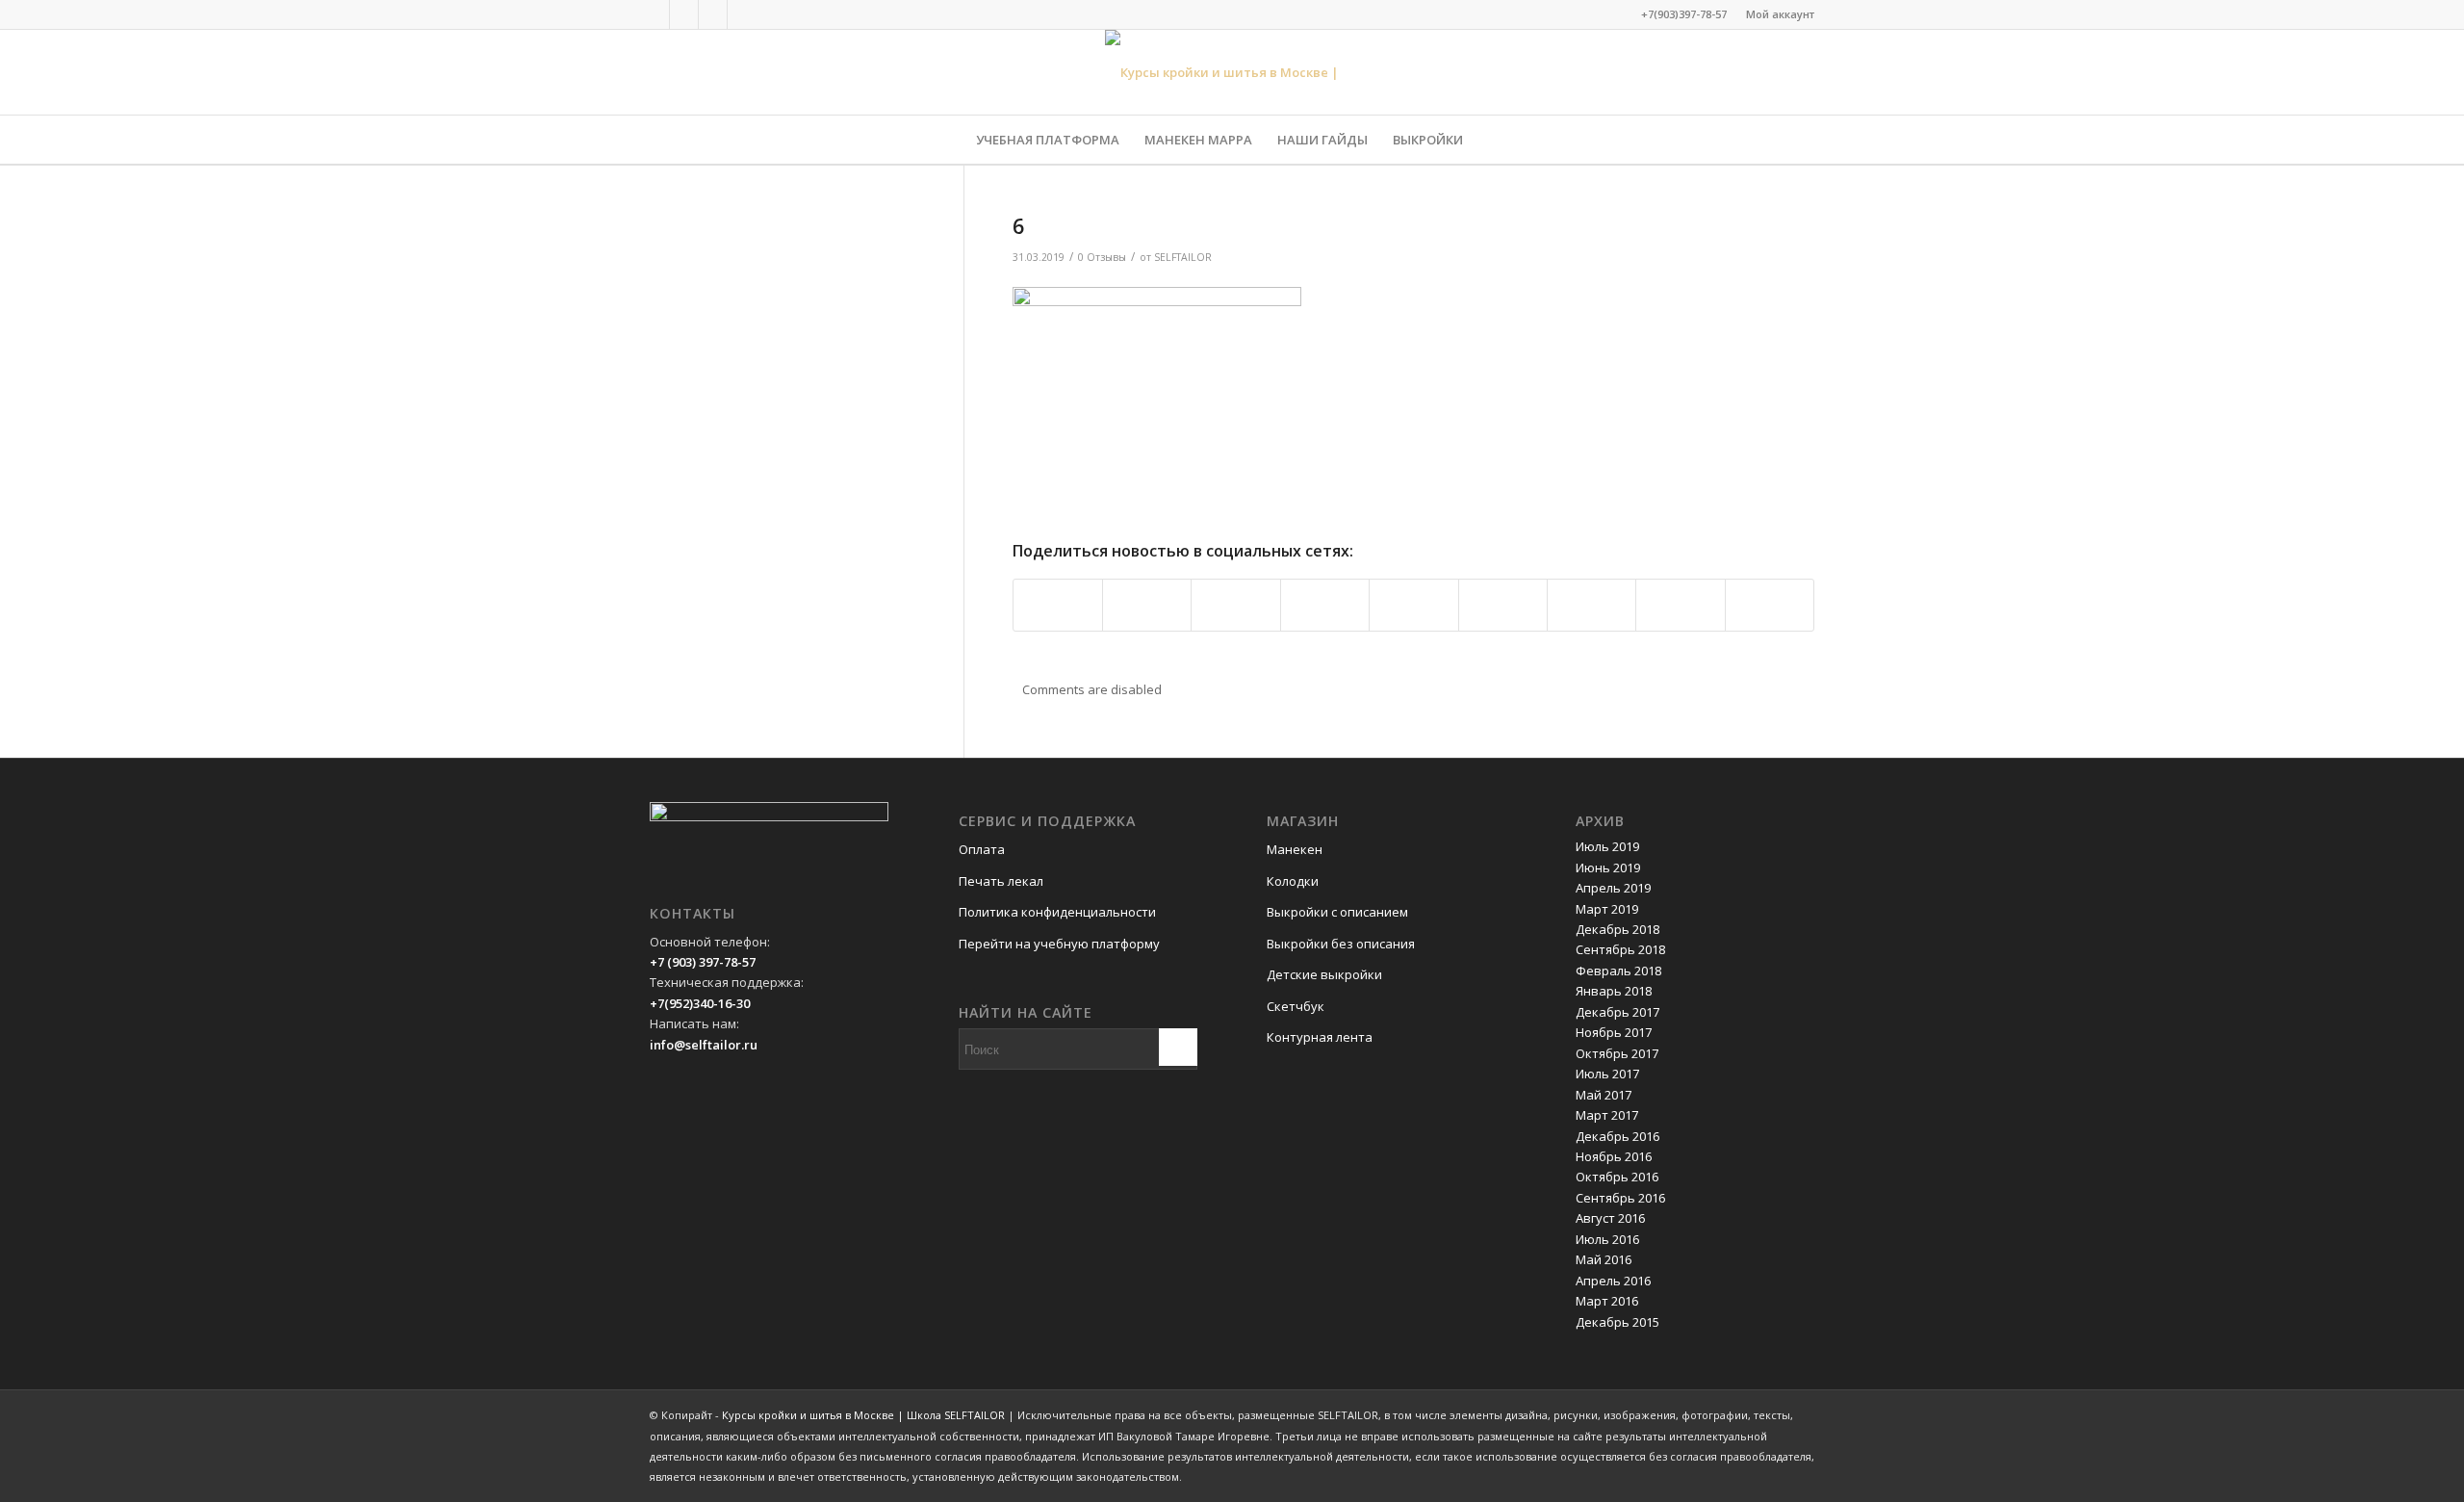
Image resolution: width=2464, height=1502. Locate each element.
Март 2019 (1607, 909)
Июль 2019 (1607, 846)
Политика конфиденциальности (1057, 912)
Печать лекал (1001, 881)
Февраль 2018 (1618, 971)
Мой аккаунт (1780, 14)
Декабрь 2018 (1617, 929)
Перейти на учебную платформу (1059, 944)
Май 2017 (1604, 1095)
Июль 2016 (1607, 1239)
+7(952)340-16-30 (700, 1003)
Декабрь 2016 (1617, 1136)
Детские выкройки (1324, 974)
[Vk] (684, 14)
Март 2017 (1607, 1115)
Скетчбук (1296, 1006)
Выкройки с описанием (1337, 912)
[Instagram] (713, 14)
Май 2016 (1604, 1259)
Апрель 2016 (1613, 1281)
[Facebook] (655, 14)
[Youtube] (742, 14)
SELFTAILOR (1183, 257)
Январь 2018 (1614, 991)
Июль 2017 (1607, 1074)
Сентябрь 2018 (1620, 949)
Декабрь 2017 (1617, 1012)
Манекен (1295, 849)
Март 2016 (1607, 1301)
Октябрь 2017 (1617, 1053)
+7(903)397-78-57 (1684, 14)
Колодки (1293, 881)
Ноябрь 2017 (1614, 1032)
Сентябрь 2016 (1620, 1198)
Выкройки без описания (1341, 944)
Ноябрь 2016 (1614, 1156)
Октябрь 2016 (1617, 1177)
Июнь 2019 (1608, 868)
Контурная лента (1320, 1037)
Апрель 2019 (1613, 888)
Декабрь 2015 (1617, 1322)
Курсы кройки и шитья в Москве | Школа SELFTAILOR (863, 1415)
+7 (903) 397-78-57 (703, 962)
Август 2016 (1610, 1218)
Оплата (982, 849)
